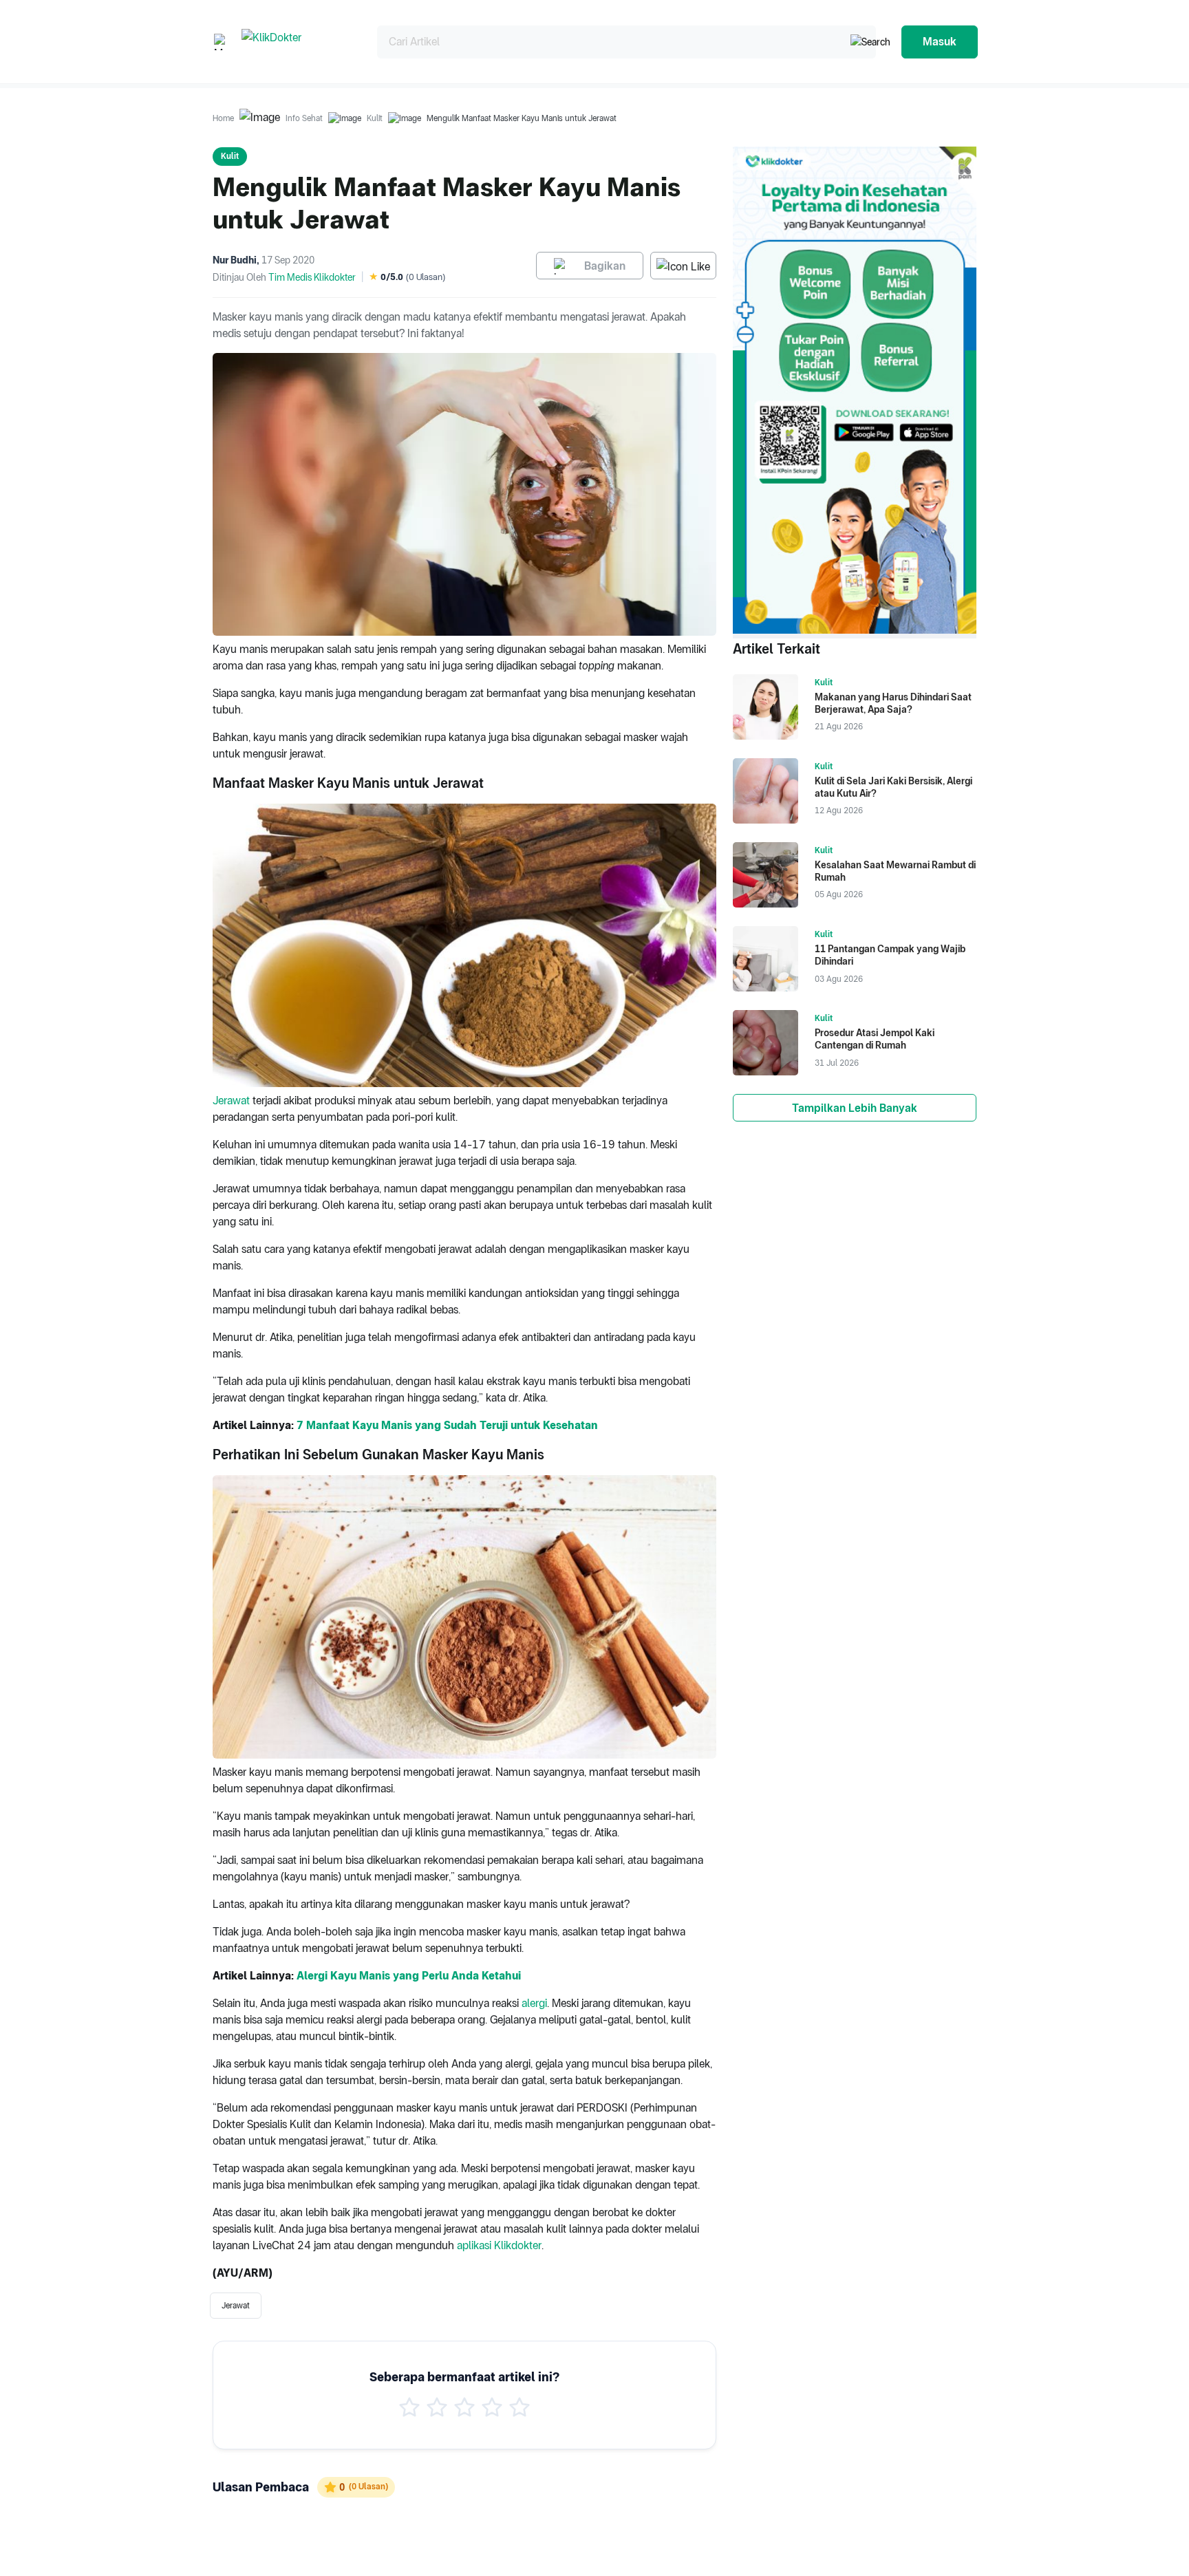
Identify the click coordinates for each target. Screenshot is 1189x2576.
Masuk (940, 42)
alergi (534, 2003)
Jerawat (231, 1101)
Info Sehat (304, 118)
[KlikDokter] (298, 42)
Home (223, 118)
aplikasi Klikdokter (499, 2245)
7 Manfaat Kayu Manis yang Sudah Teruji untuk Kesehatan (447, 1425)
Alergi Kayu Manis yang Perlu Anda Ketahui (409, 1976)
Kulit (375, 118)
